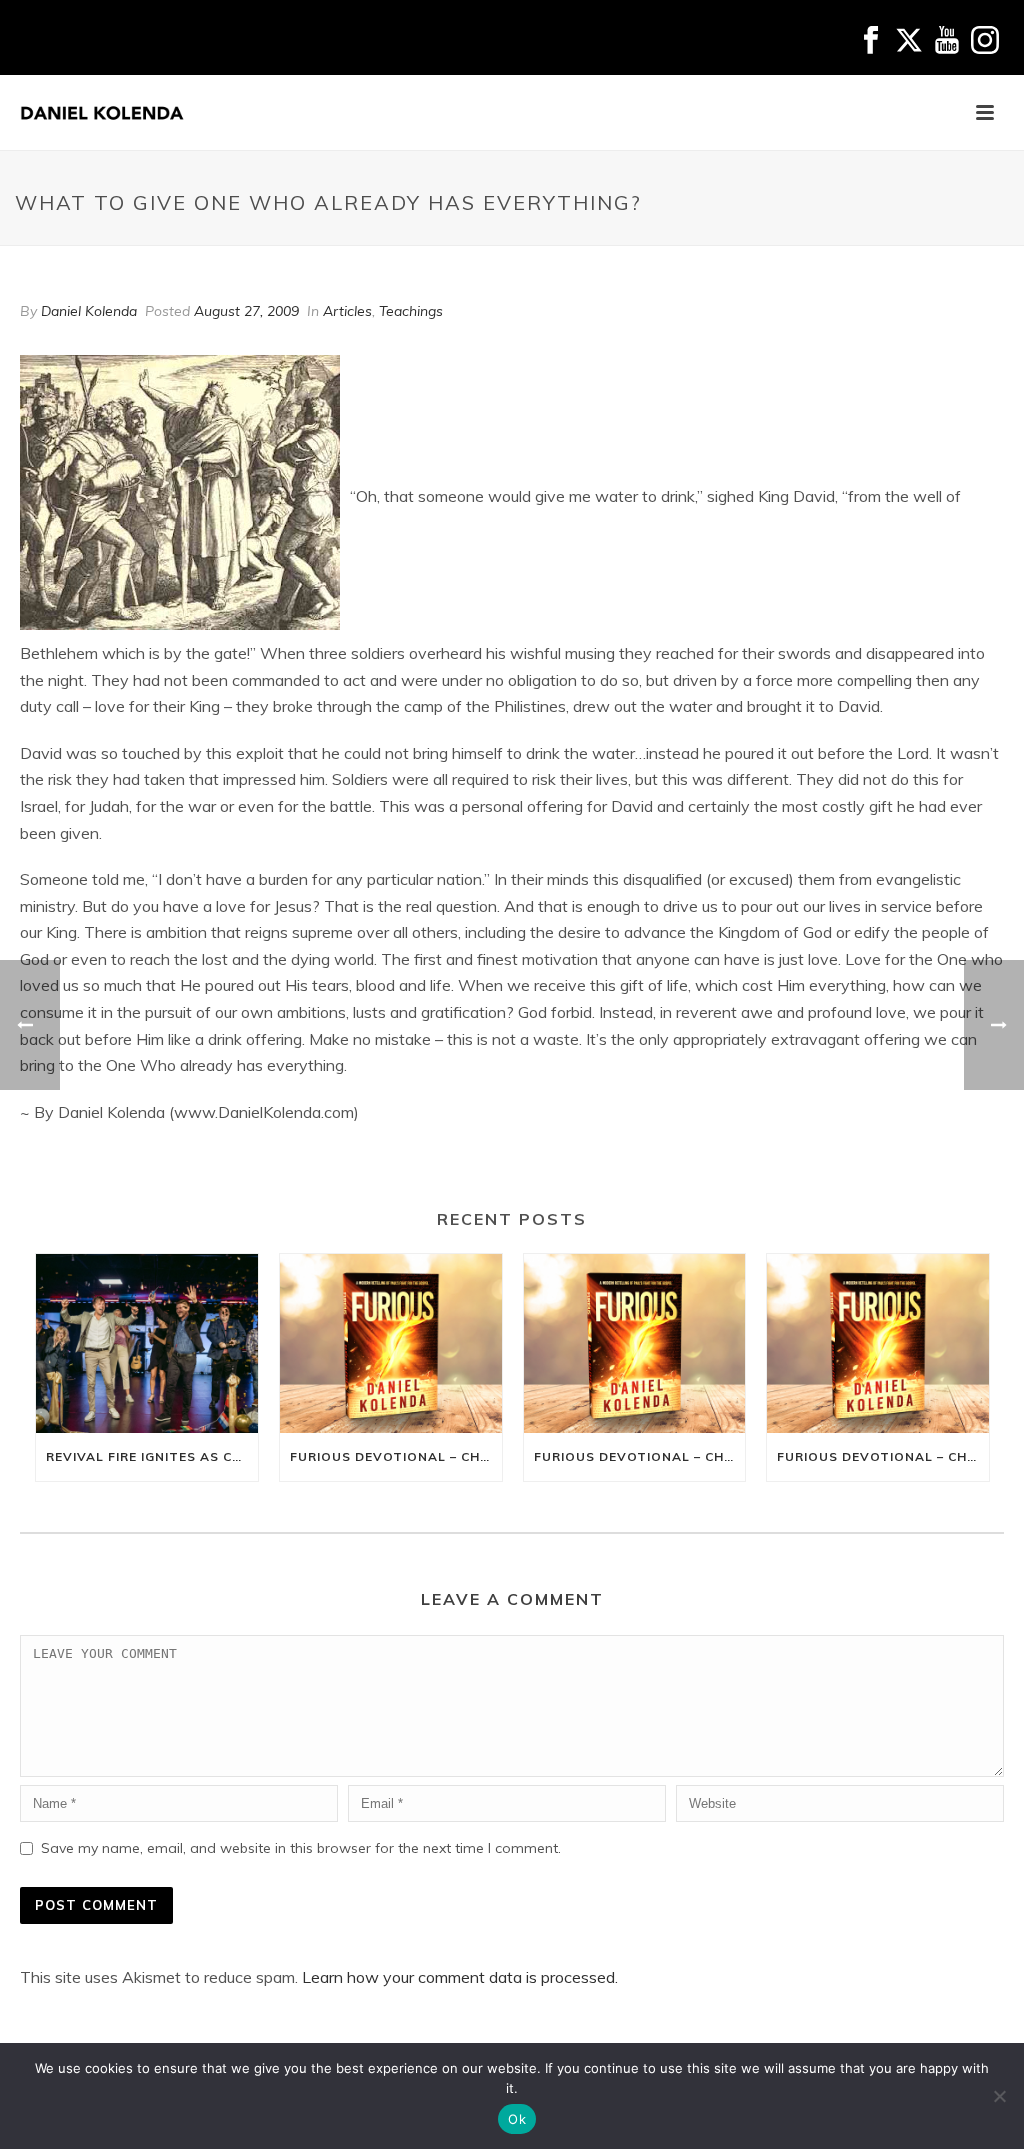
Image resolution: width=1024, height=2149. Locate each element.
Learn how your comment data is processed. (460, 1977)
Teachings (411, 311)
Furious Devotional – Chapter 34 (883, 1456)
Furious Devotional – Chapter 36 (396, 1456)
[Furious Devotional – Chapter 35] (635, 1343)
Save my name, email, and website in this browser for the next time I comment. (301, 1848)
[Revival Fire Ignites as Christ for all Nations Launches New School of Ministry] (147, 1343)
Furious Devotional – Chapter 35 (640, 1456)
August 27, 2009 (246, 311)
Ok (517, 2119)
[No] (999, 2096)
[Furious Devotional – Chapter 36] (391, 1343)
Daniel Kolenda (89, 311)
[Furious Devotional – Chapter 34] (878, 1343)
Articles (347, 311)
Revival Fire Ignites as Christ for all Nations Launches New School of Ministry (152, 1456)
